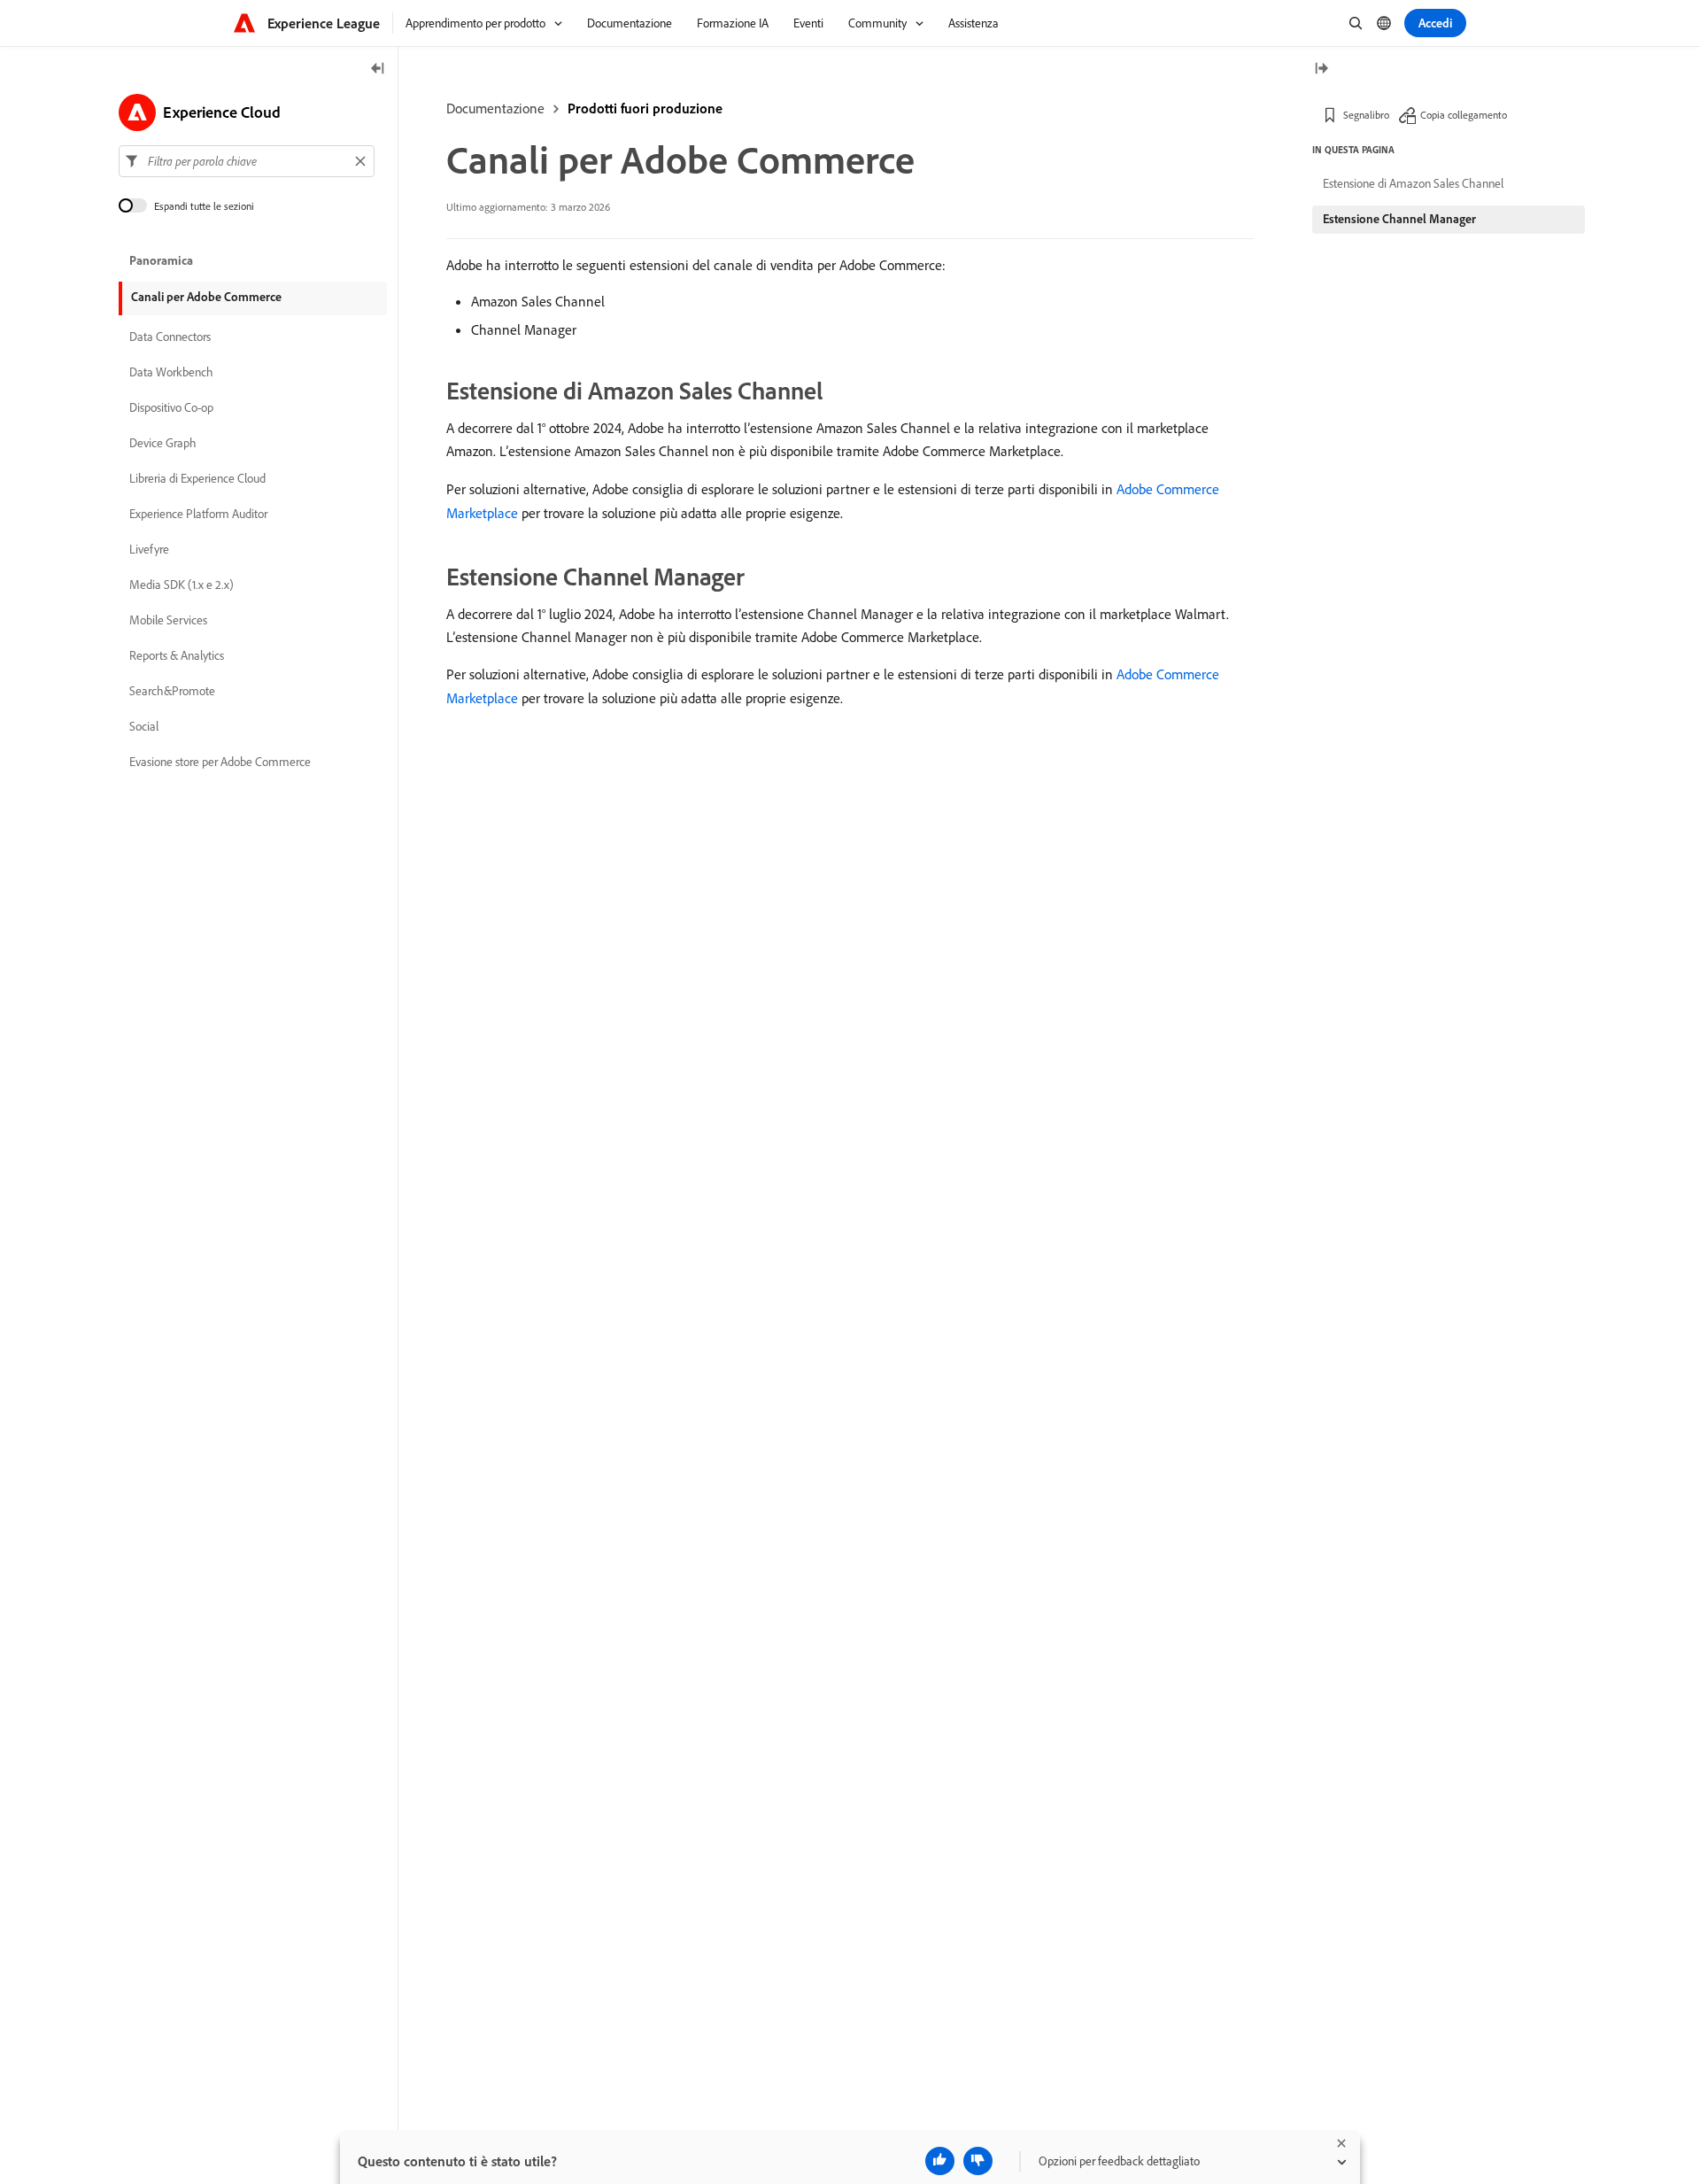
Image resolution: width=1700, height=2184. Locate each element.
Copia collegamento (1464, 115)
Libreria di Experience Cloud (197, 478)
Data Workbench (171, 372)
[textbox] (247, 161)
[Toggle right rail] (1321, 70)
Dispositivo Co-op (171, 407)
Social (144, 726)
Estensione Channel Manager (1399, 219)
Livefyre (149, 549)
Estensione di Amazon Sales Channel (1413, 183)
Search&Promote (172, 691)
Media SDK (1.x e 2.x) (182, 585)
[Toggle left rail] (378, 70)
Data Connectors (170, 337)
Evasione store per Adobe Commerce (220, 762)
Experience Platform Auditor (198, 514)
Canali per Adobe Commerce (206, 297)
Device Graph (163, 443)
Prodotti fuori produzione (645, 108)
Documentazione (495, 108)
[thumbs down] (978, 2161)
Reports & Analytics (177, 655)
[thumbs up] (940, 2161)
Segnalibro (1366, 115)
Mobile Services (168, 620)
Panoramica (161, 260)
